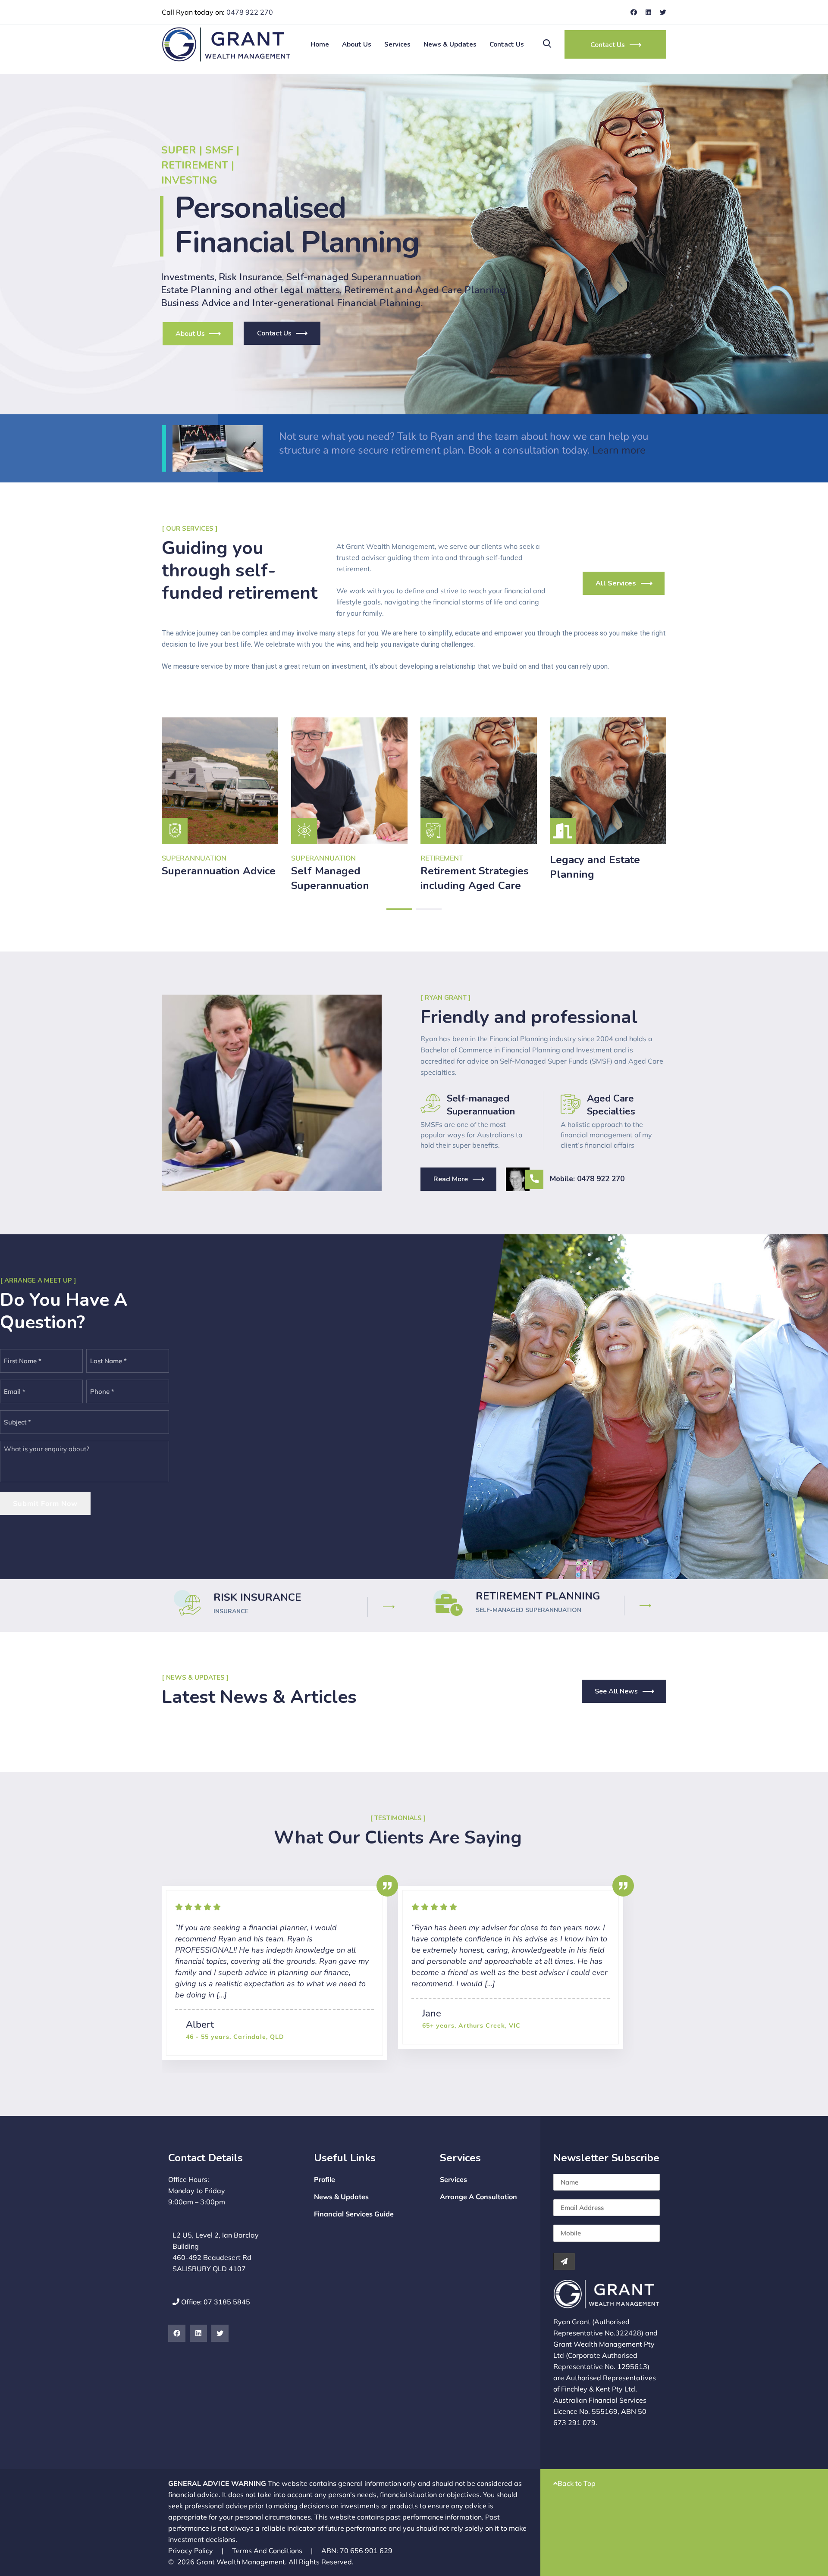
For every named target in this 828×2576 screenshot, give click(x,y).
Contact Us (507, 44)
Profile (325, 2179)
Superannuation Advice (219, 871)
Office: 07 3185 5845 (215, 2302)
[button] (399, 909)
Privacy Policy (196, 2551)
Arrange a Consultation (478, 2197)
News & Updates (450, 44)
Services (397, 44)
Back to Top (577, 2483)
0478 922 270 (250, 12)
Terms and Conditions (272, 2551)
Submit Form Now (45, 1503)
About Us (357, 44)
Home (320, 44)
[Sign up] (564, 2261)
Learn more (618, 450)
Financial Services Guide (354, 2214)
